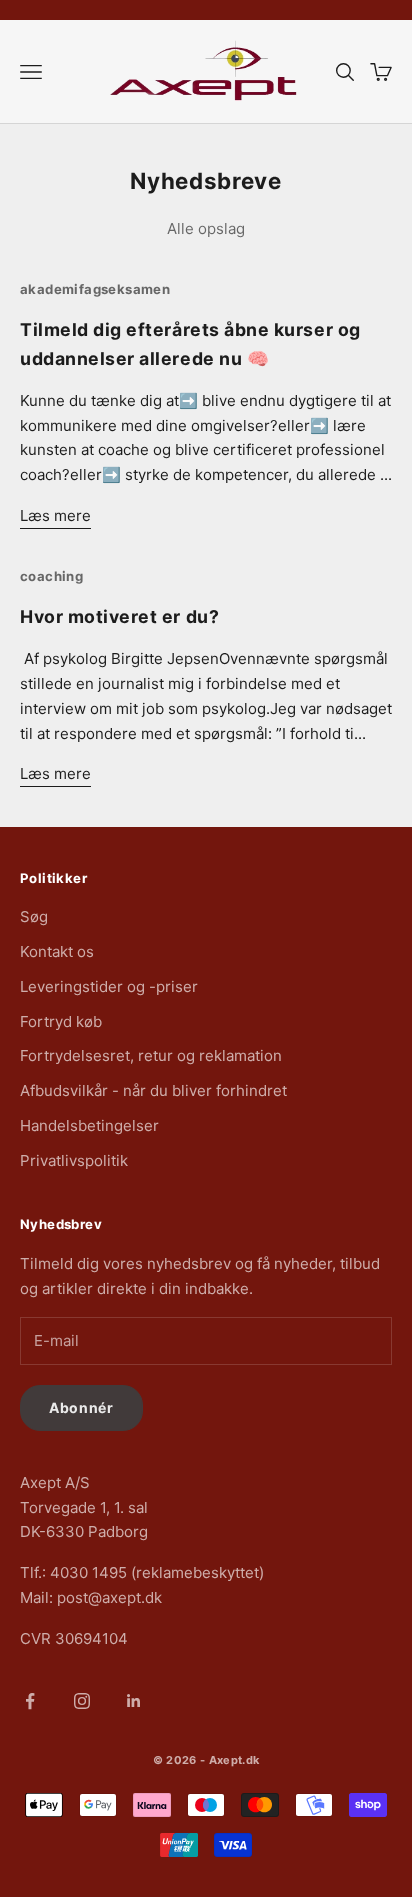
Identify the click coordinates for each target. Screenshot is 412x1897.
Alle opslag (206, 228)
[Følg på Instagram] (82, 1701)
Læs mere (55, 515)
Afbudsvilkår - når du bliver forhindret (153, 1090)
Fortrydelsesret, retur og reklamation (151, 1055)
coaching (51, 576)
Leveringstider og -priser (109, 986)
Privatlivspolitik (74, 1160)
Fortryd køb (61, 1021)
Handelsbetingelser (89, 1125)
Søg (34, 916)
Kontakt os (57, 951)
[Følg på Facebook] (30, 1701)
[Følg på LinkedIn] (134, 1701)
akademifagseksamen (95, 289)
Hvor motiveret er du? (119, 616)
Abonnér (81, 1407)
